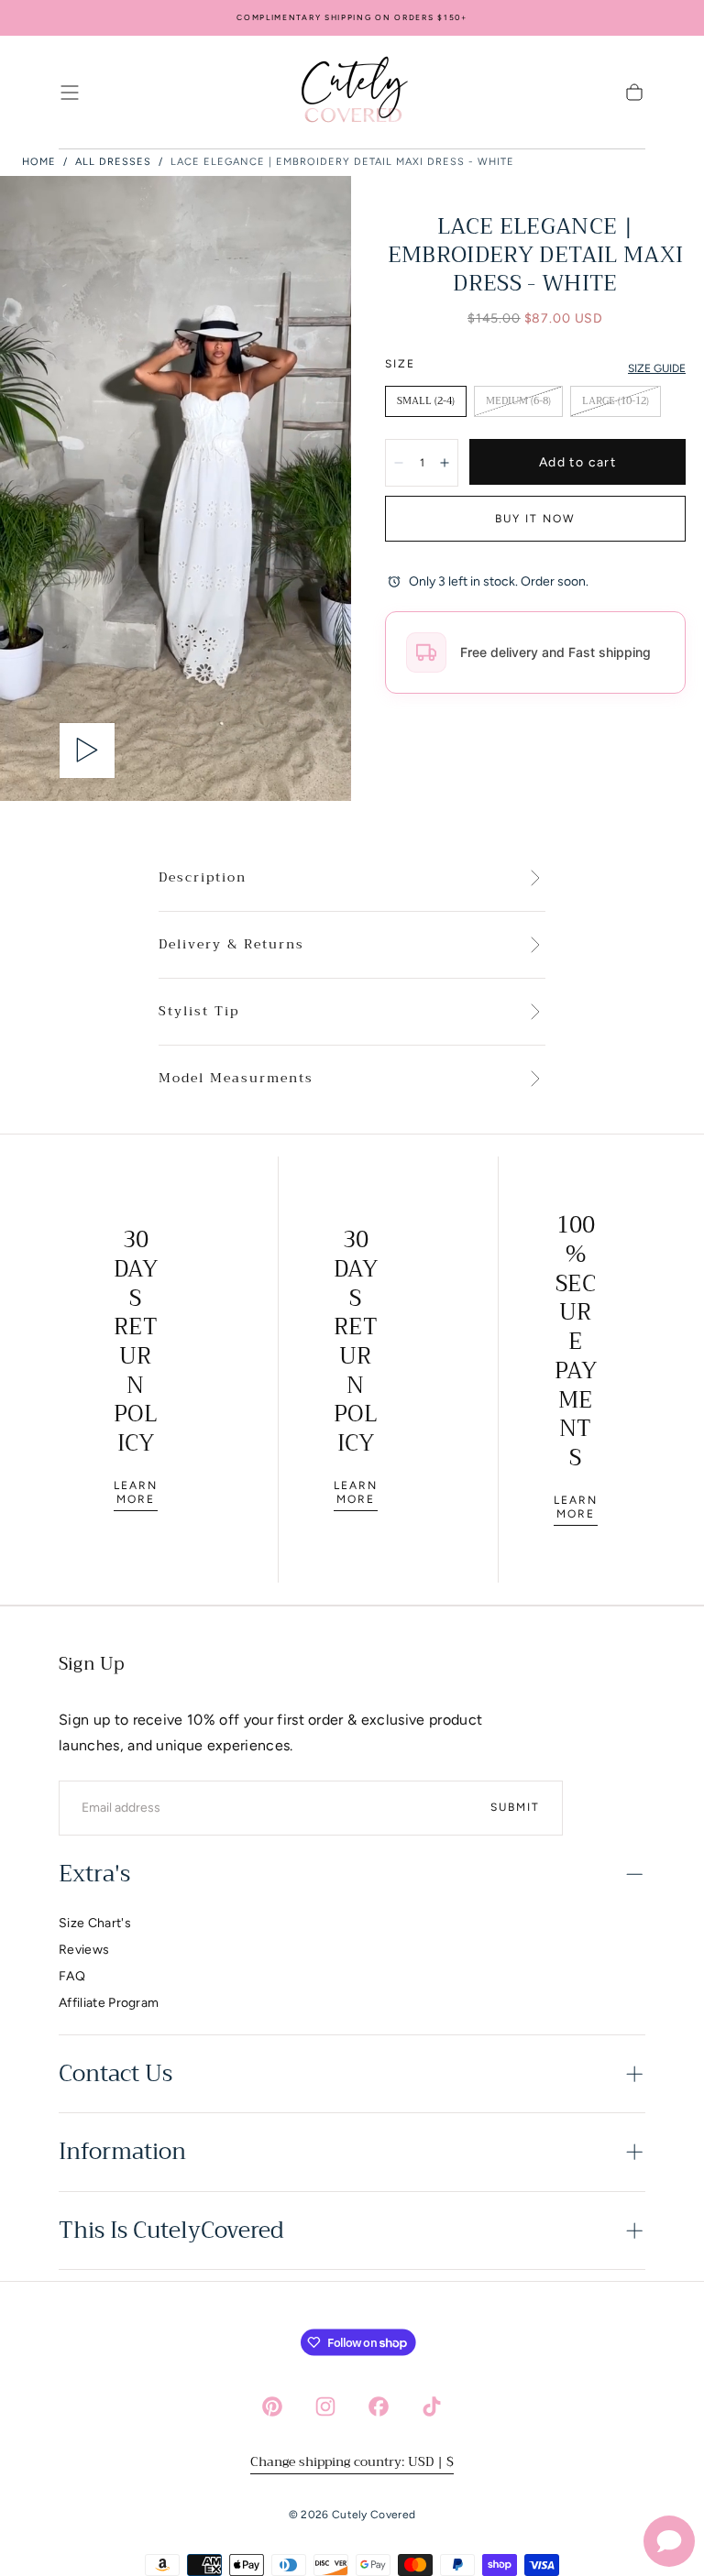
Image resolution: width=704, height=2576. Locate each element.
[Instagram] (325, 2406)
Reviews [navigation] (84, 1950)
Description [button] (203, 878)
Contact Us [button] (115, 2074)
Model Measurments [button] (236, 1079)
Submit (515, 1807)
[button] (70, 93)
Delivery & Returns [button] (231, 945)
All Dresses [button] (113, 162)
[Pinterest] (272, 2406)
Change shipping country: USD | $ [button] (352, 2461)
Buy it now (535, 519)
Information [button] (122, 2152)
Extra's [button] (94, 1874)
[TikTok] (432, 2406)
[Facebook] (379, 2406)
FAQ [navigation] (72, 1976)
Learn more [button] (136, 1492)
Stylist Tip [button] (199, 1012)
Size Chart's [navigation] (95, 1923)
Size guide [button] (657, 368)
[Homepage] (352, 93)
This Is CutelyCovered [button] (171, 2231)
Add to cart (577, 462)
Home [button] (39, 162)
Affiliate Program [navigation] (109, 2003)
